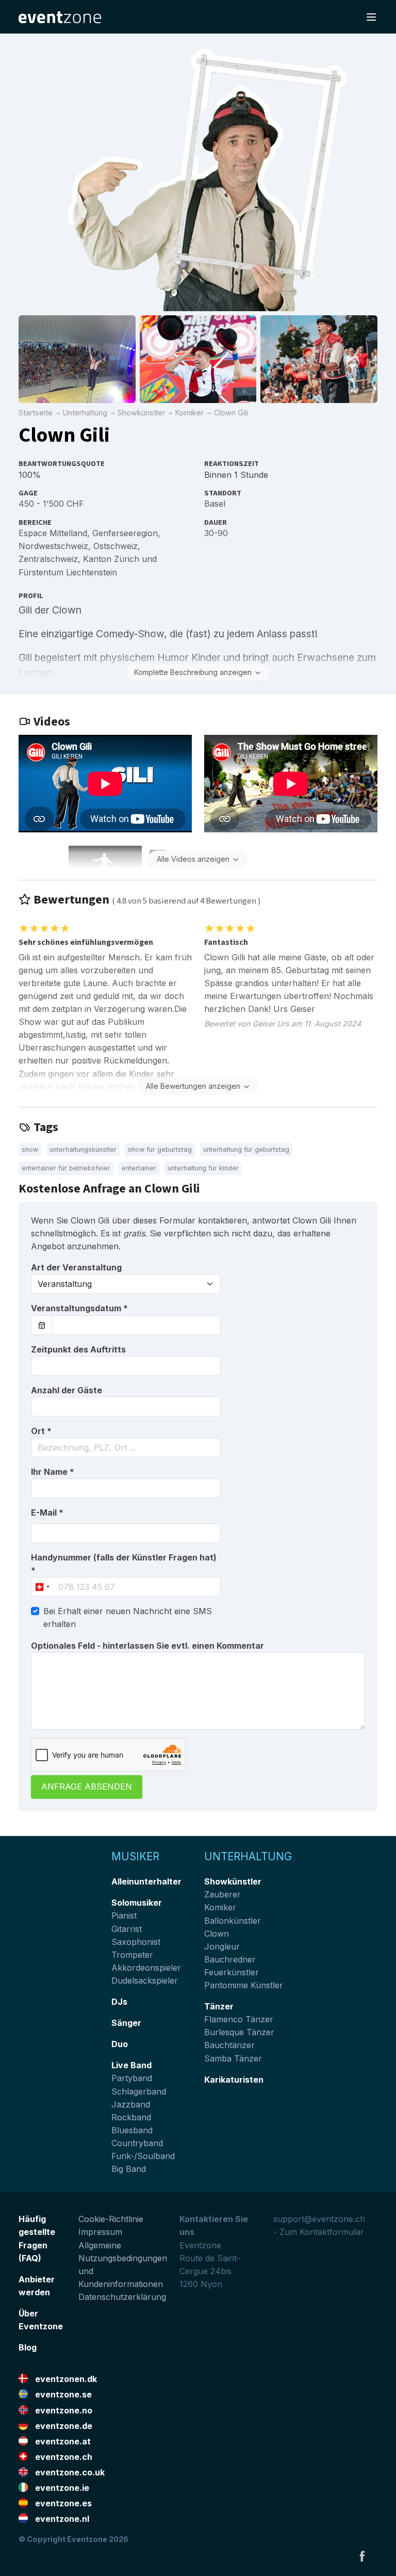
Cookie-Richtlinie (111, 2219)
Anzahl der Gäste (67, 1390)
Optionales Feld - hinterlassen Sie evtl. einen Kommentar (147, 1646)
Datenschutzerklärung (122, 2297)
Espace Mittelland (53, 533)
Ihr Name (53, 1472)
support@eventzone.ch (319, 2219)
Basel (215, 504)
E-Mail (47, 1512)
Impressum (100, 2232)
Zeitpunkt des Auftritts (78, 1349)
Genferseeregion (125, 533)
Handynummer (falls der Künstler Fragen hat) (124, 1564)
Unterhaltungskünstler (83, 1149)
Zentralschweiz (48, 559)
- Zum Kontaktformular (319, 2232)
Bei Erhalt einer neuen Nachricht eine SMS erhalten (128, 1617)
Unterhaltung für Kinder (203, 1168)
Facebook (362, 2556)
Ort (41, 1431)
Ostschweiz (115, 546)
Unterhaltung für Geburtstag (246, 1149)
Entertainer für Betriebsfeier (66, 1168)
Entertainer (139, 1168)
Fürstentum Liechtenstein (68, 572)
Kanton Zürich (111, 559)
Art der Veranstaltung (76, 1267)
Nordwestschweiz (53, 546)
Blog (28, 2347)
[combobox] (126, 1447)
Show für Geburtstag (160, 1149)
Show (30, 1149)
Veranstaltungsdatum (79, 1308)
